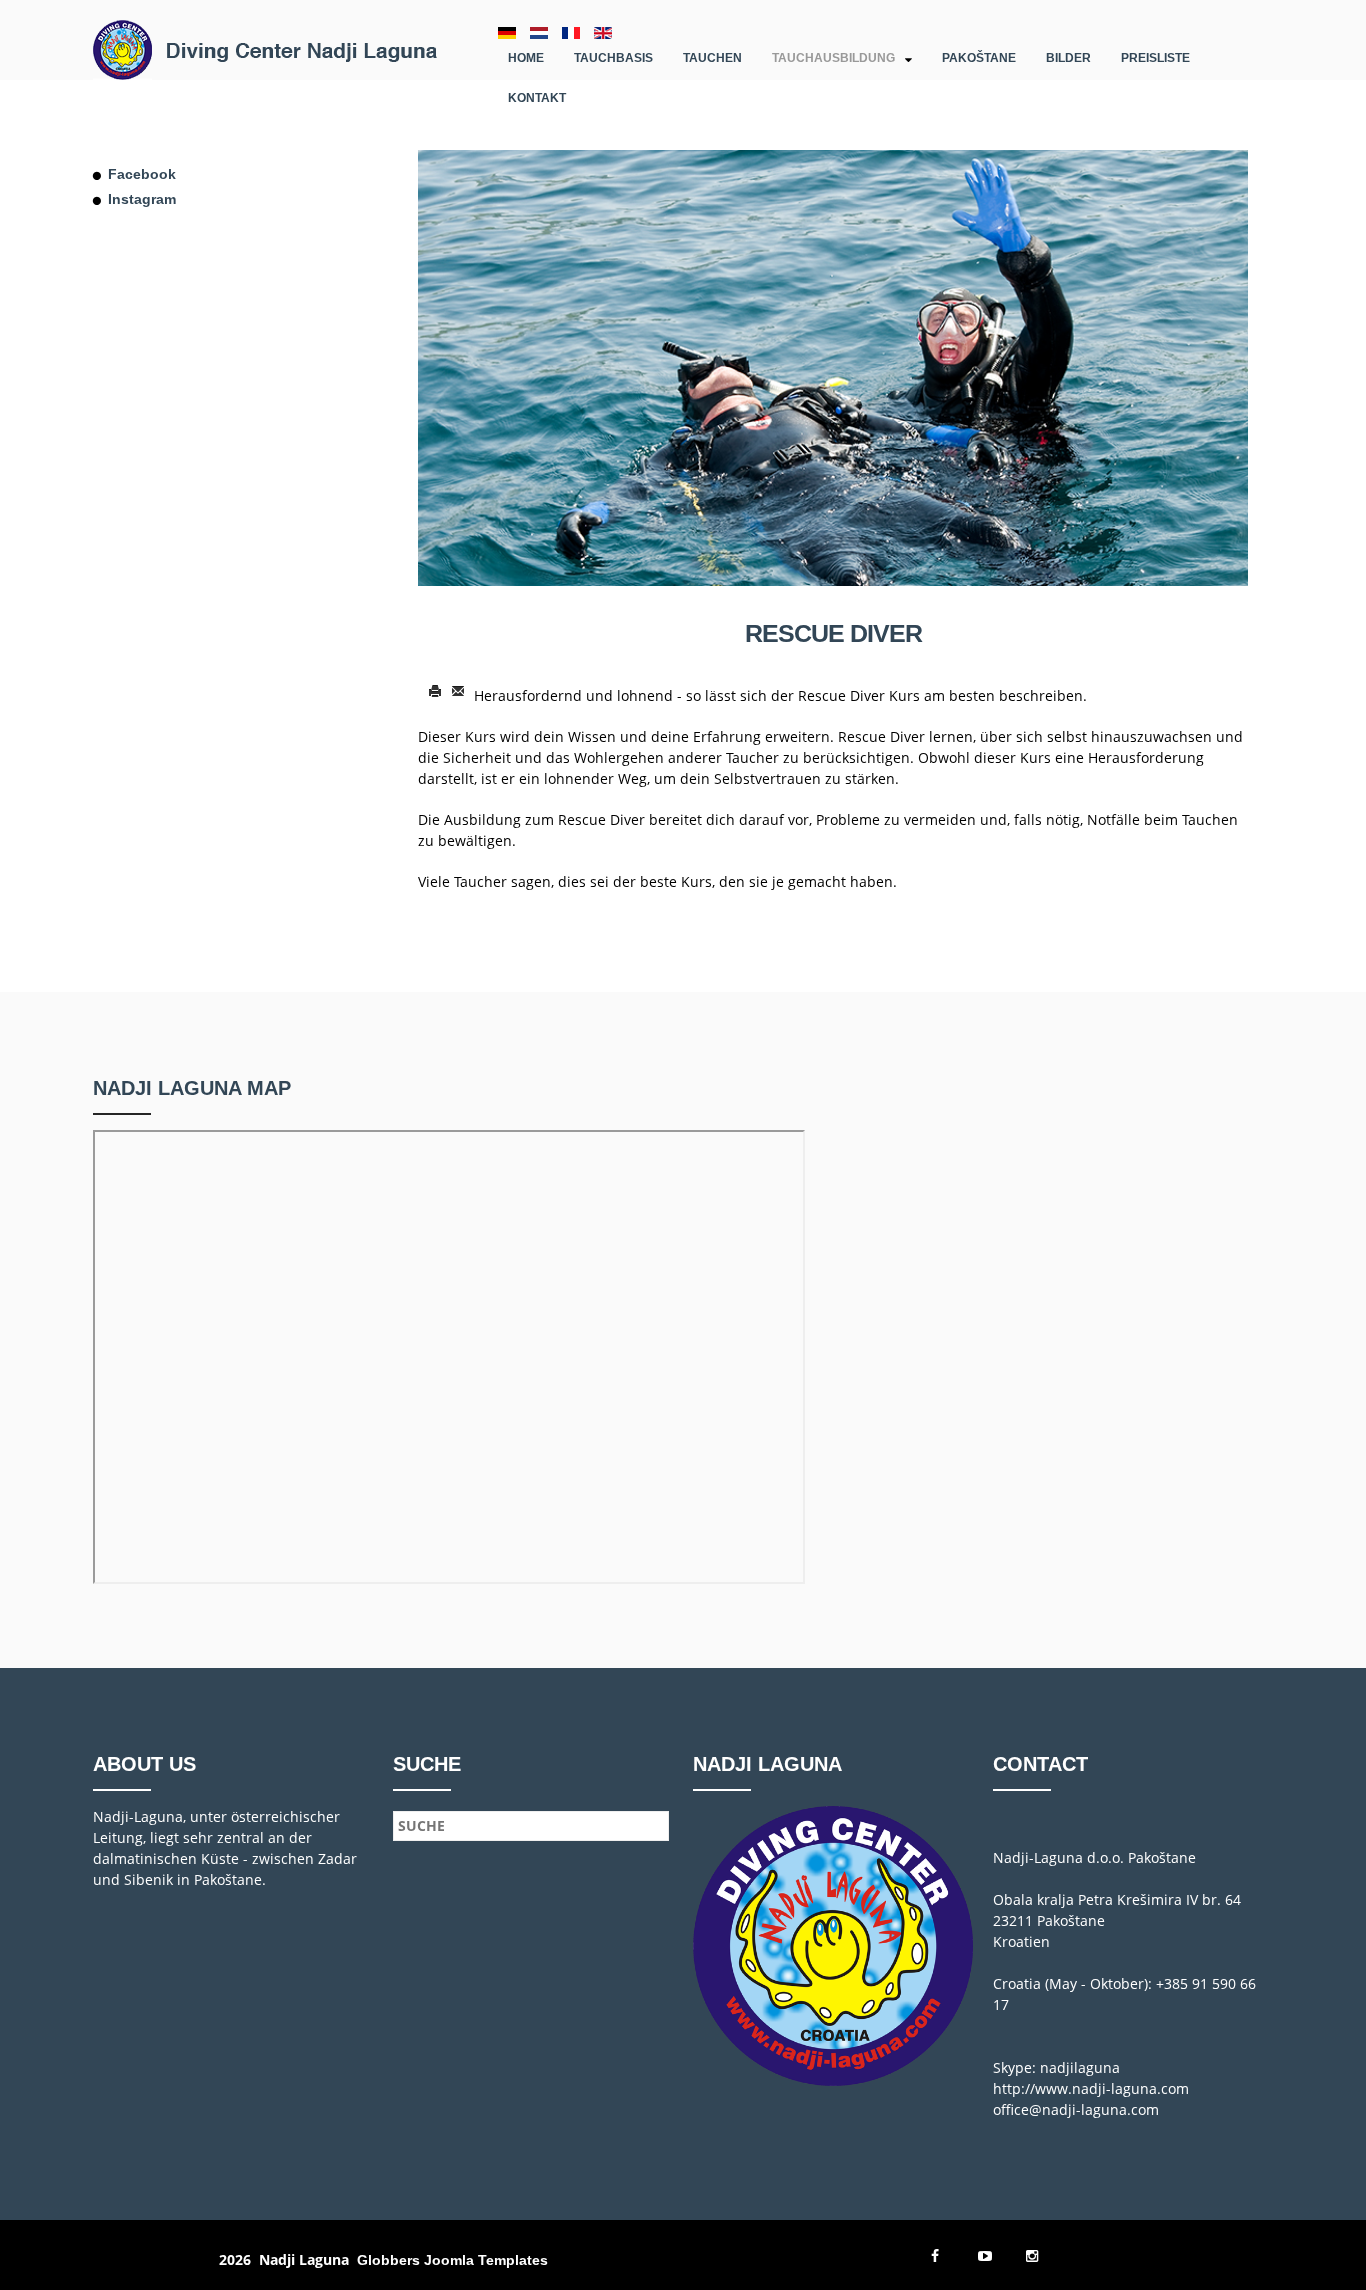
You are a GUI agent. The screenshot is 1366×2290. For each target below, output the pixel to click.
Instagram (142, 199)
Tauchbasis (613, 58)
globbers (388, 2260)
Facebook (142, 174)
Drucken (435, 691)
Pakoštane (979, 58)
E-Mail (458, 691)
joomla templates (486, 2260)
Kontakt (537, 98)
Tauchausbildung (833, 58)
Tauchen (712, 58)
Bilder (1068, 58)
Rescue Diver (833, 633)
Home (526, 58)
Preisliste (1155, 58)
